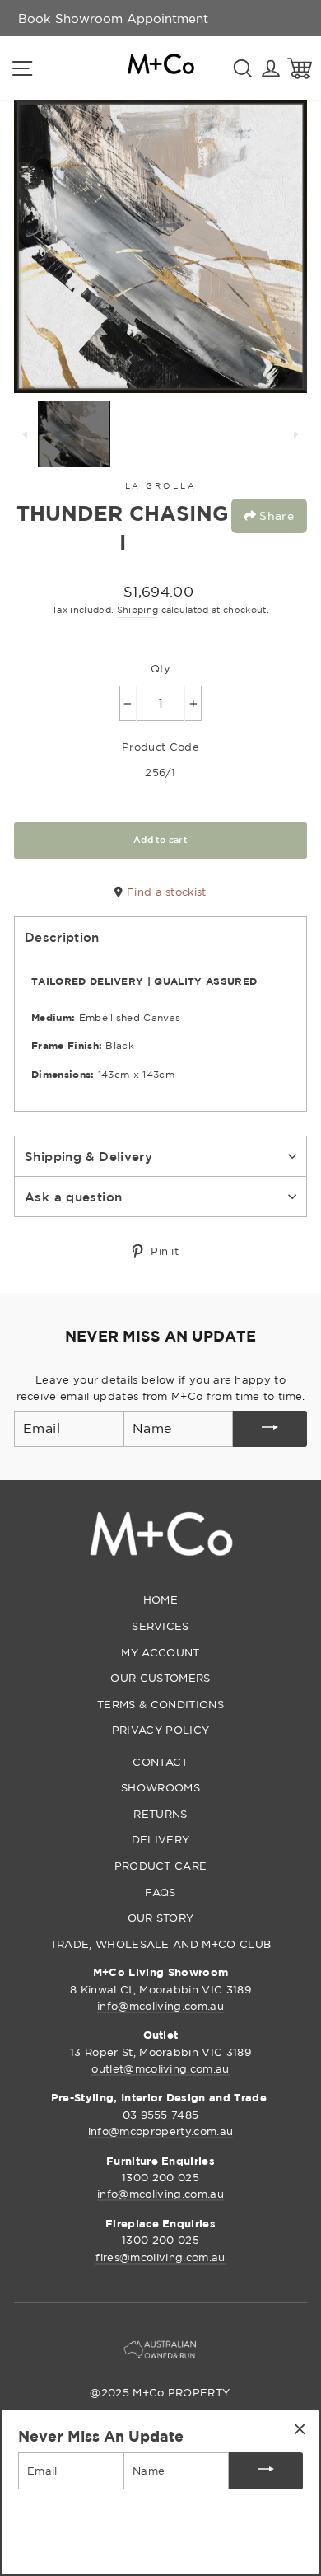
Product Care (161, 1866)
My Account (160, 1652)
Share (275, 515)
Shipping (138, 610)
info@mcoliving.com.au (160, 2006)
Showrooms (160, 1787)
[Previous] (26, 434)
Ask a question (73, 1197)
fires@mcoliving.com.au (160, 2257)
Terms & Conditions (160, 1704)
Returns (160, 1814)
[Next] (295, 434)
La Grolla (161, 486)
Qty (161, 668)
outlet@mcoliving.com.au (160, 2068)
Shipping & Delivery (88, 1156)
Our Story (161, 1918)
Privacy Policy (160, 1730)
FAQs (160, 1892)
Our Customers (160, 1678)
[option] (113, 18)
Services (160, 1626)
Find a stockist (165, 892)
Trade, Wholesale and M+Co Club (161, 1944)
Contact (160, 1762)
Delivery (161, 1839)
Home (160, 1599)
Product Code (160, 747)
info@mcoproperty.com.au (160, 2131)
